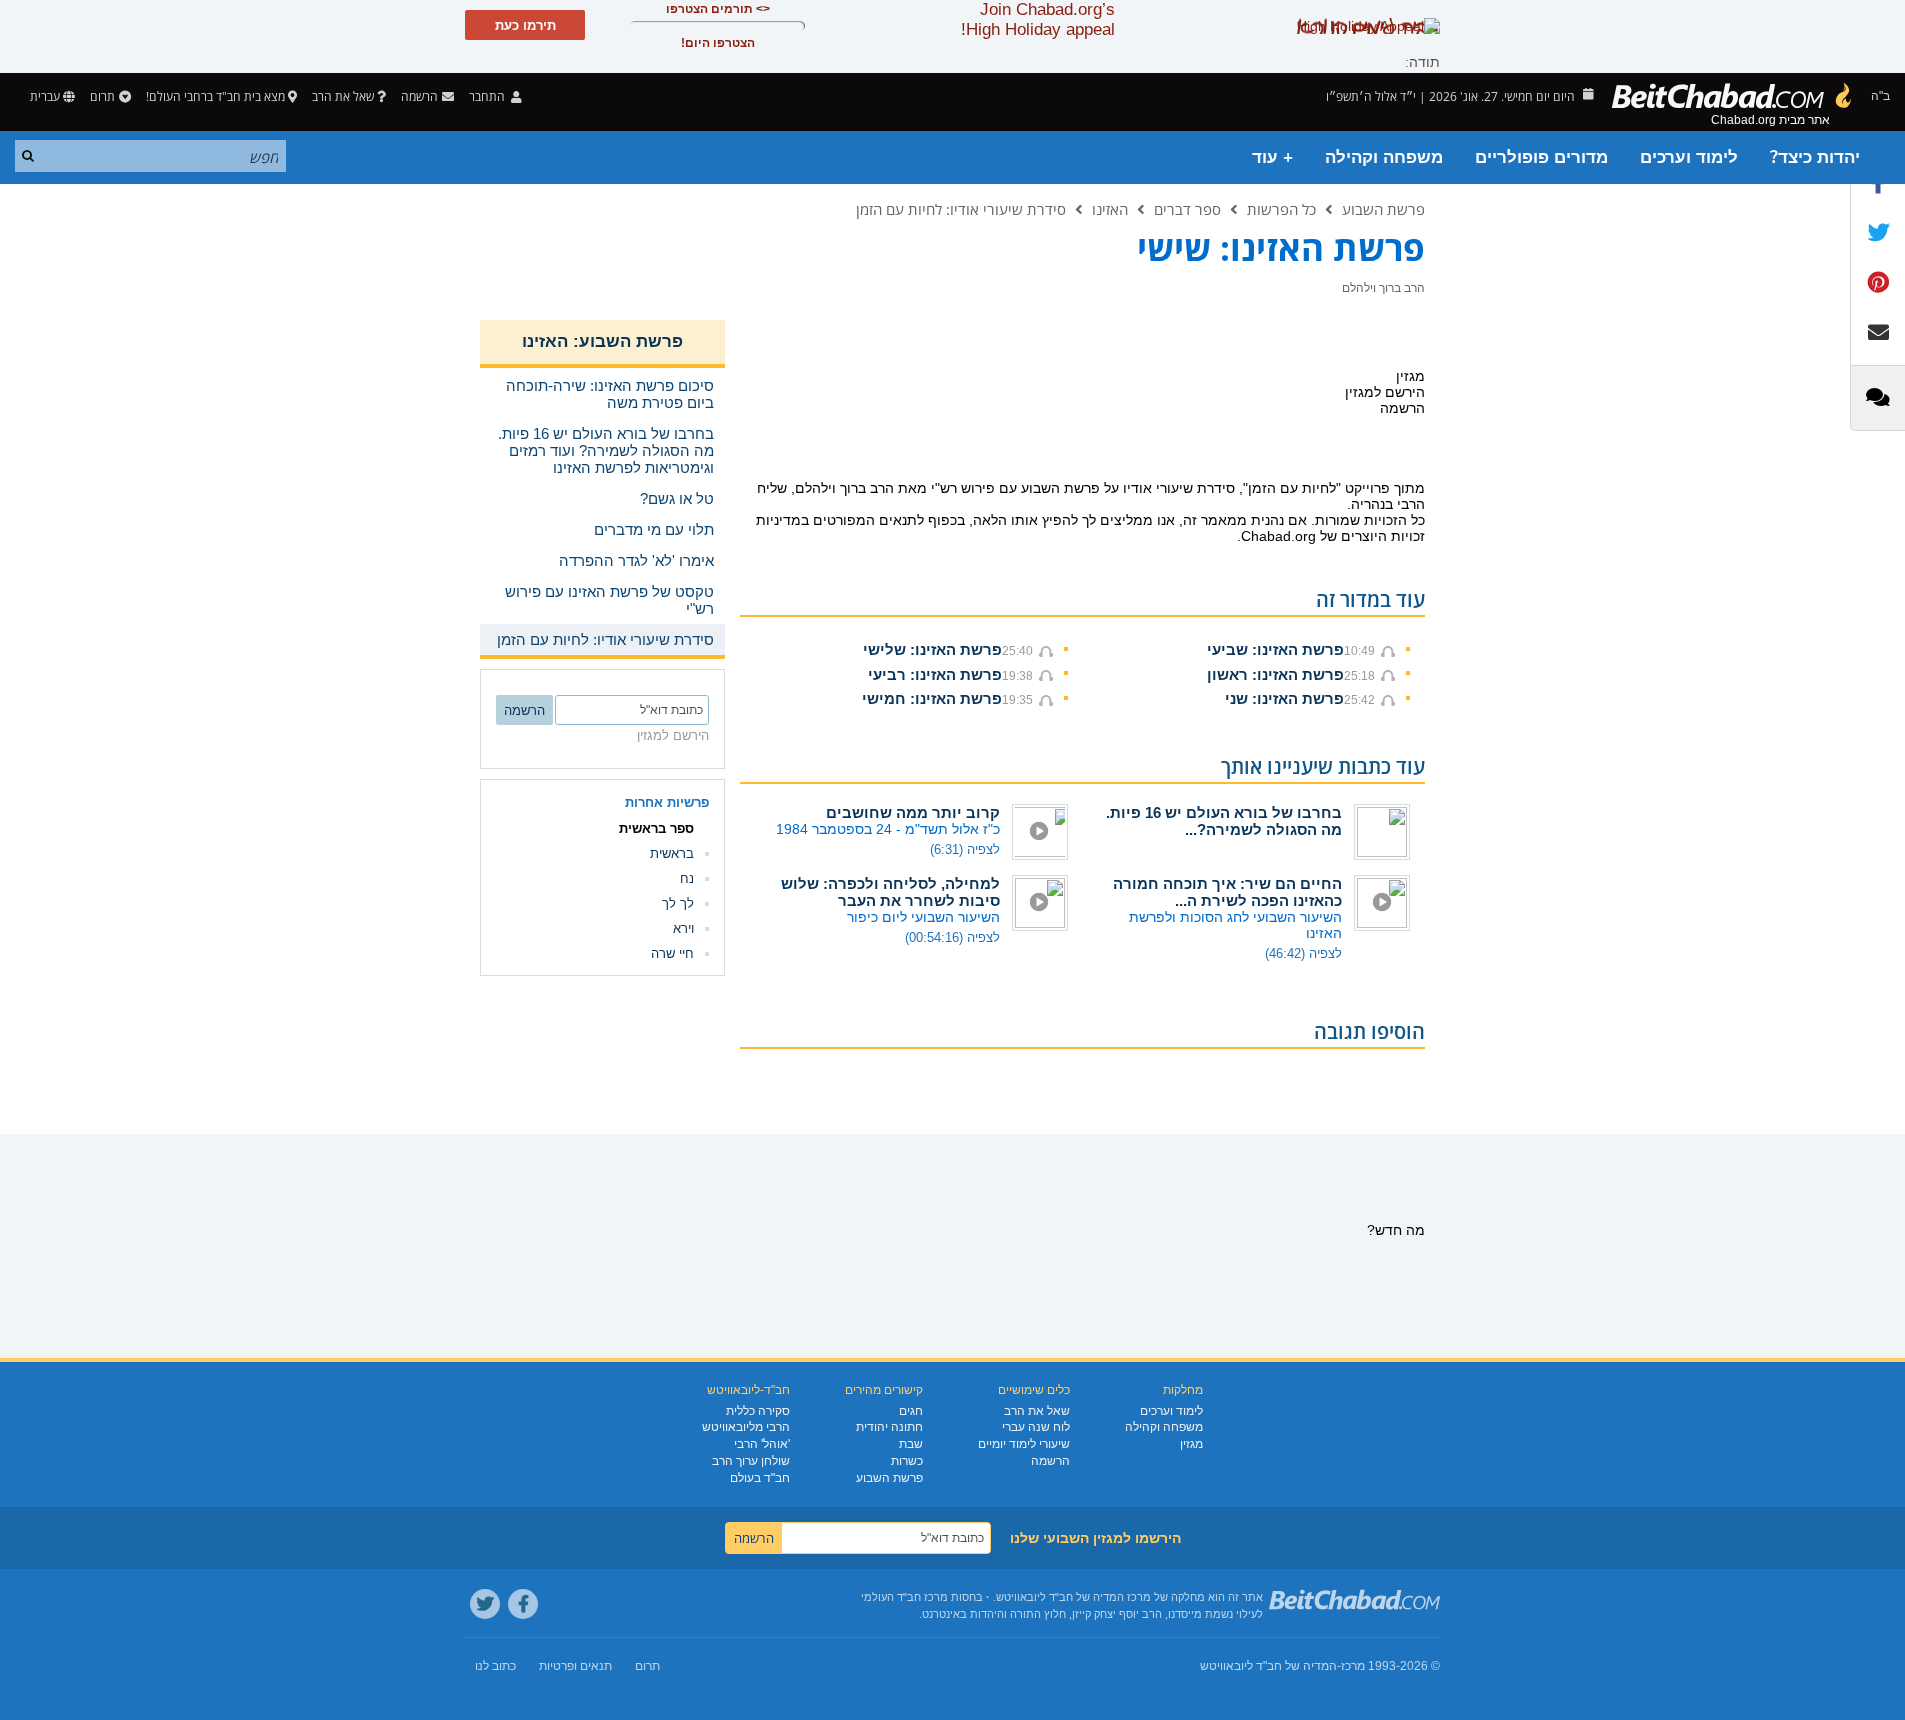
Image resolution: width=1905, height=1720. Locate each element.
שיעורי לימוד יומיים (1024, 1444)
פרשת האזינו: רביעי (935, 674)
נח (687, 878)
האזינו (1110, 209)
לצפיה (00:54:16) (952, 937)
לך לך (678, 903)
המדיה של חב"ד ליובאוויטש (1268, 1666)
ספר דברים (1187, 209)
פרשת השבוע (1383, 209)
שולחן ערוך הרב (751, 1461)
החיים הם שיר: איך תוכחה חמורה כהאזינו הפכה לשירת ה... (1227, 892)
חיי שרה (672, 953)
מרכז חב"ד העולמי (904, 1597)
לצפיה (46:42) (1303, 953)
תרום (102, 96)
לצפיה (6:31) (965, 849)
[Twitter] (485, 1604)
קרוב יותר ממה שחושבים (913, 812)
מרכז (1353, 1666)
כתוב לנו (495, 1666)
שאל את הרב (343, 96)
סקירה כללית (758, 1411)
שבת (911, 1444)
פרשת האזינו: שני (1284, 698)
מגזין (1191, 1444)
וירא (683, 928)
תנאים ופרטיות (575, 1666)
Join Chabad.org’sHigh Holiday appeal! (1038, 19)
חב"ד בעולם (760, 1478)
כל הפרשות (1281, 209)
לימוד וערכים (1689, 157)
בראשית (672, 853)
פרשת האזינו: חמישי (932, 698)
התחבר (488, 96)
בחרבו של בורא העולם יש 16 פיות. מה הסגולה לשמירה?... (1224, 821)
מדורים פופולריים (1541, 157)
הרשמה (1050, 1461)
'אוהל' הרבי (762, 1444)
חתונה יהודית (889, 1427)
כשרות (907, 1461)
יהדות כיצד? (1815, 157)
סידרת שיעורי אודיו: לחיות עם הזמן (961, 209)
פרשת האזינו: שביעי (1275, 649)
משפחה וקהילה (1384, 157)
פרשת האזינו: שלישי (932, 649)
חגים (911, 1411)
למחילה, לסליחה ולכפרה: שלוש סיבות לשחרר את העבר (890, 892)
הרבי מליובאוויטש (746, 1427)
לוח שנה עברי (1036, 1427)
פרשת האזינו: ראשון (1275, 674)
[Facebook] (523, 1604)
